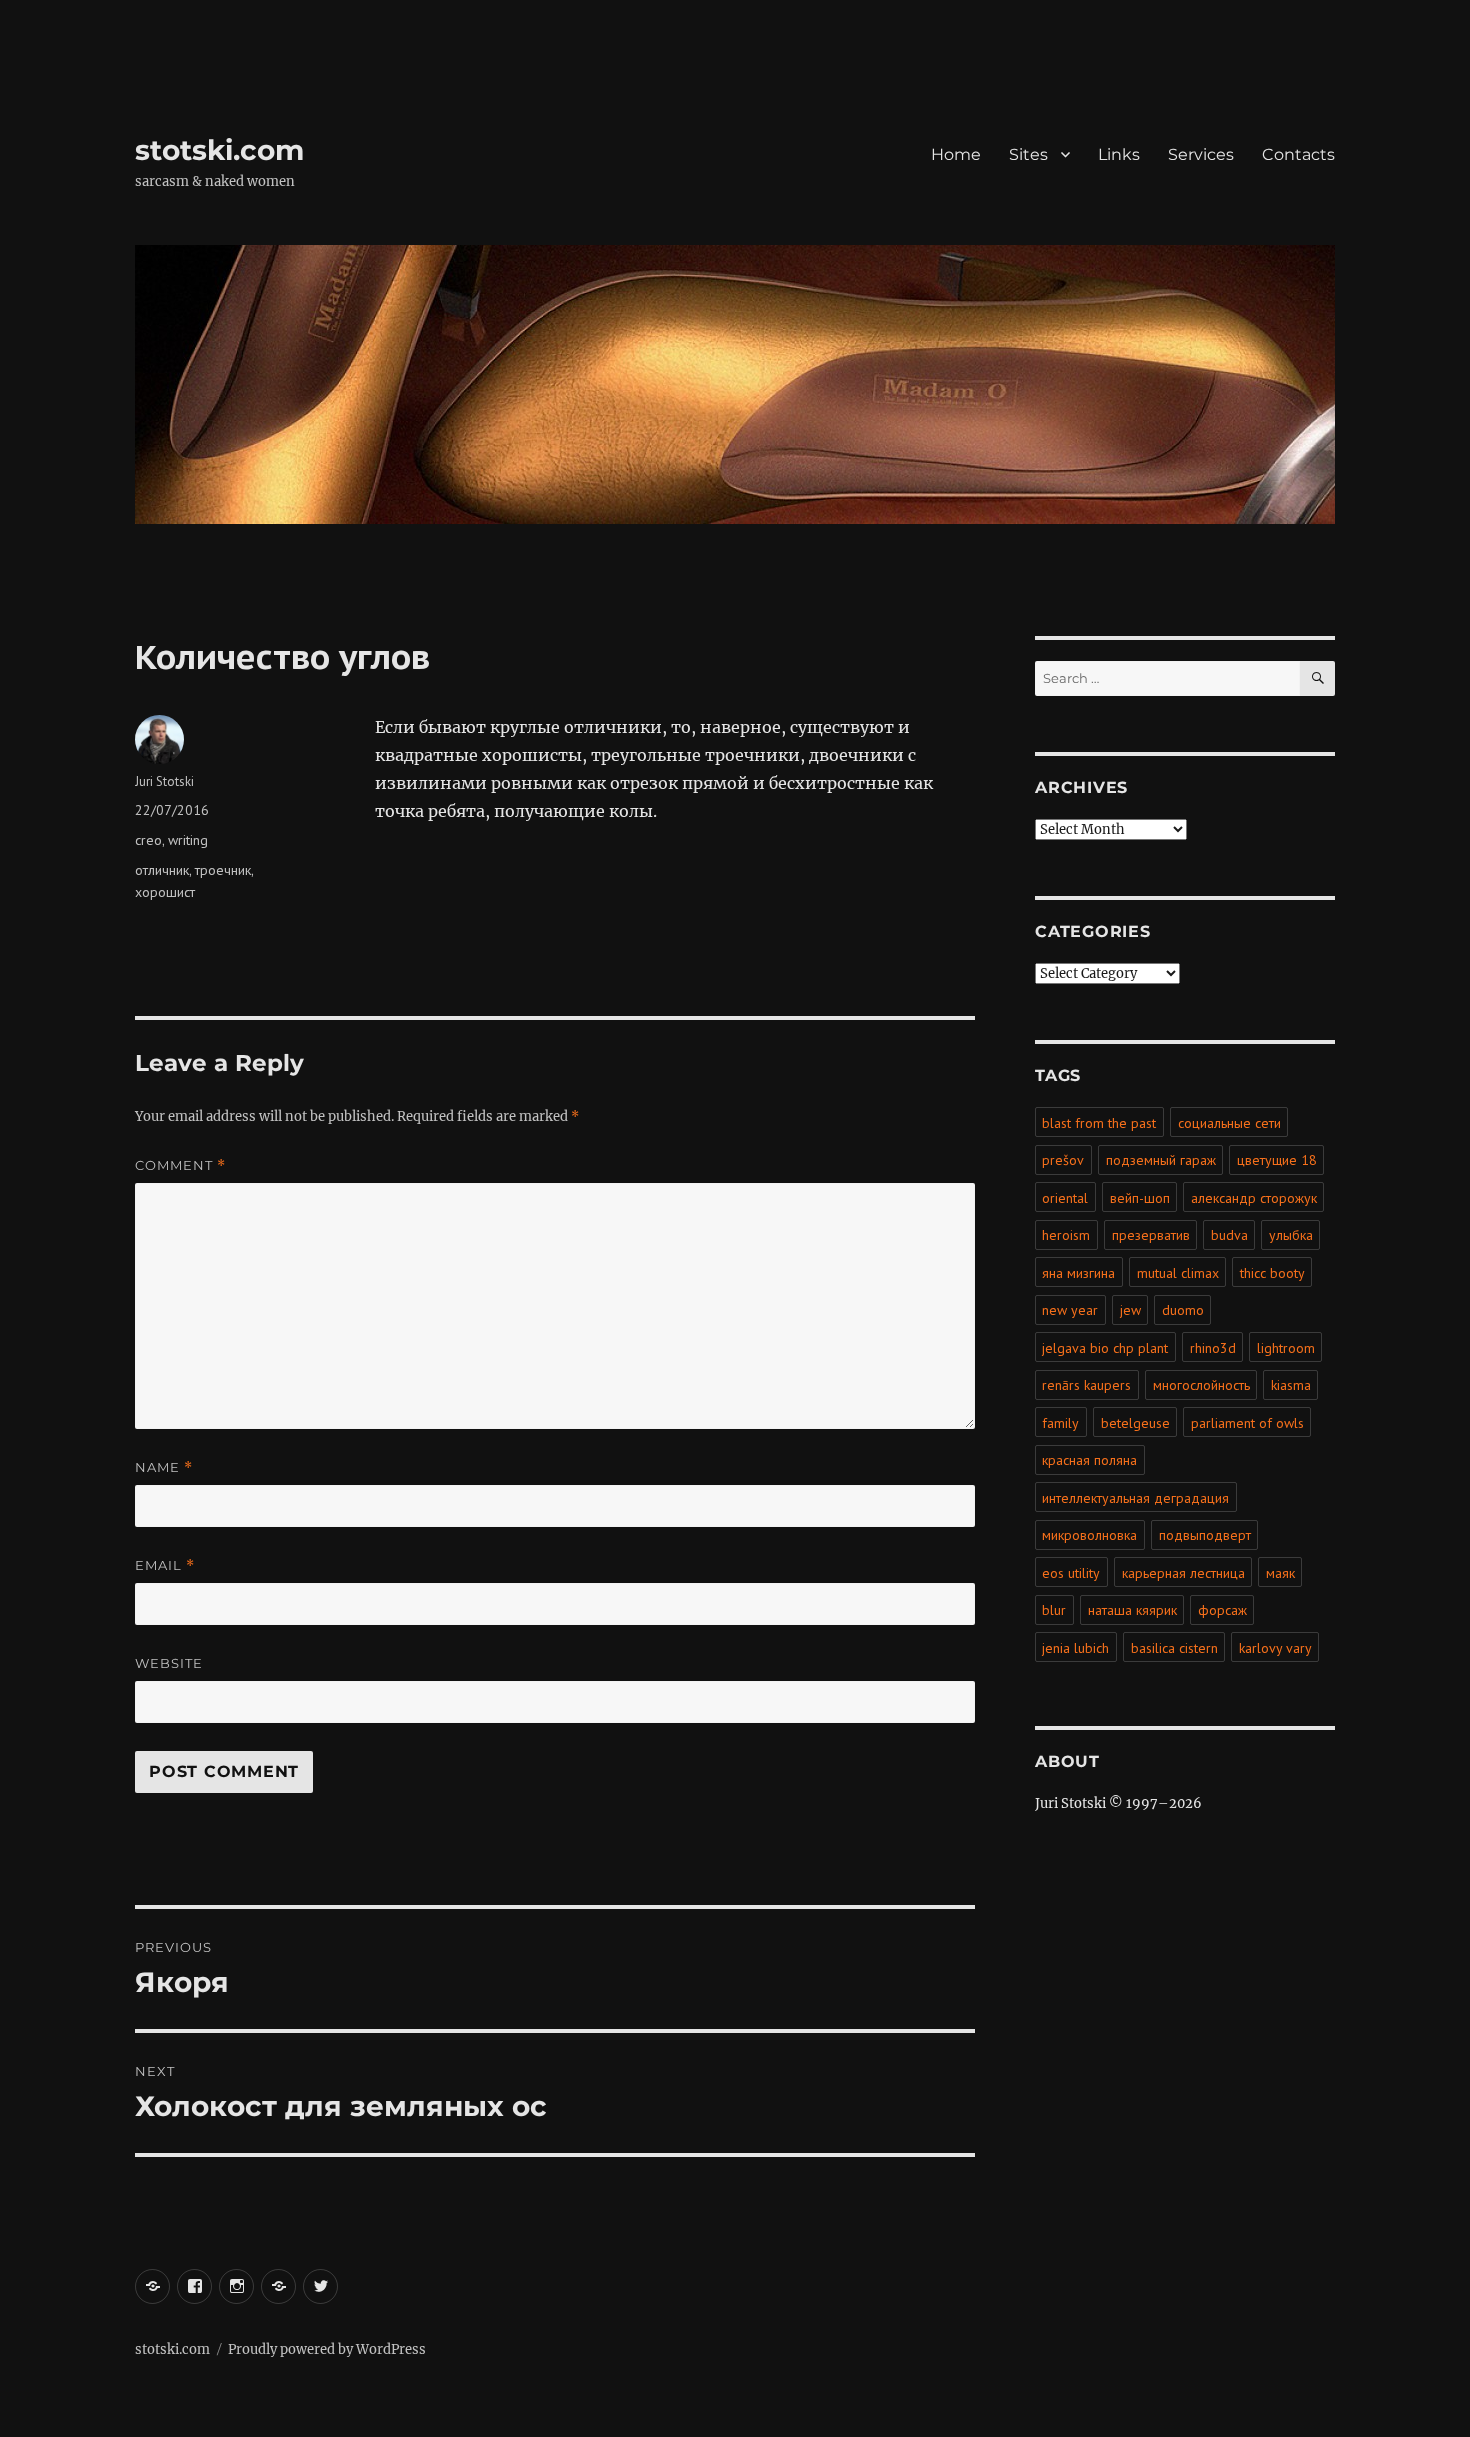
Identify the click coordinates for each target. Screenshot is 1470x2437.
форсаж (1222, 1610)
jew (1130, 1310)
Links (1119, 154)
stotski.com (219, 150)
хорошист (165, 892)
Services (1201, 154)
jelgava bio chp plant (1105, 1348)
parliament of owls (1247, 1423)
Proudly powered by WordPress (327, 2349)
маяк (1280, 1573)
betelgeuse (1135, 1423)
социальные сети (1229, 1123)
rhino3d (1213, 1348)
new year (1070, 1310)
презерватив (1151, 1235)
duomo (1183, 1310)
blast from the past (1099, 1123)
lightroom (1286, 1348)
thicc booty (1272, 1273)
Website (169, 1663)
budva (1229, 1235)
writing (188, 840)
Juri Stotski (164, 781)
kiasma (1291, 1385)
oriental (1065, 1198)
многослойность (1201, 1385)
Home (956, 154)
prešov (1063, 1160)
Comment (180, 1165)
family (1060, 1423)
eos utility (1071, 1573)
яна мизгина (1078, 1273)
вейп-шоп (1140, 1198)
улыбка (1291, 1235)
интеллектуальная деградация (1135, 1498)
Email (165, 1565)
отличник (162, 870)
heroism (1066, 1235)
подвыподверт (1205, 1535)
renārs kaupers (1086, 1385)
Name (164, 1467)
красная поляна (1089, 1460)
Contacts (1298, 154)
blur (1054, 1610)
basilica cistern (1174, 1648)
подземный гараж (1161, 1160)
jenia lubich (1075, 1648)
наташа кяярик (1132, 1610)
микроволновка (1089, 1535)
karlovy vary (1275, 1648)
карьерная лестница (1183, 1573)
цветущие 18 (1277, 1160)
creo (148, 840)
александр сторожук (1254, 1198)
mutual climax (1178, 1273)
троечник (223, 870)
